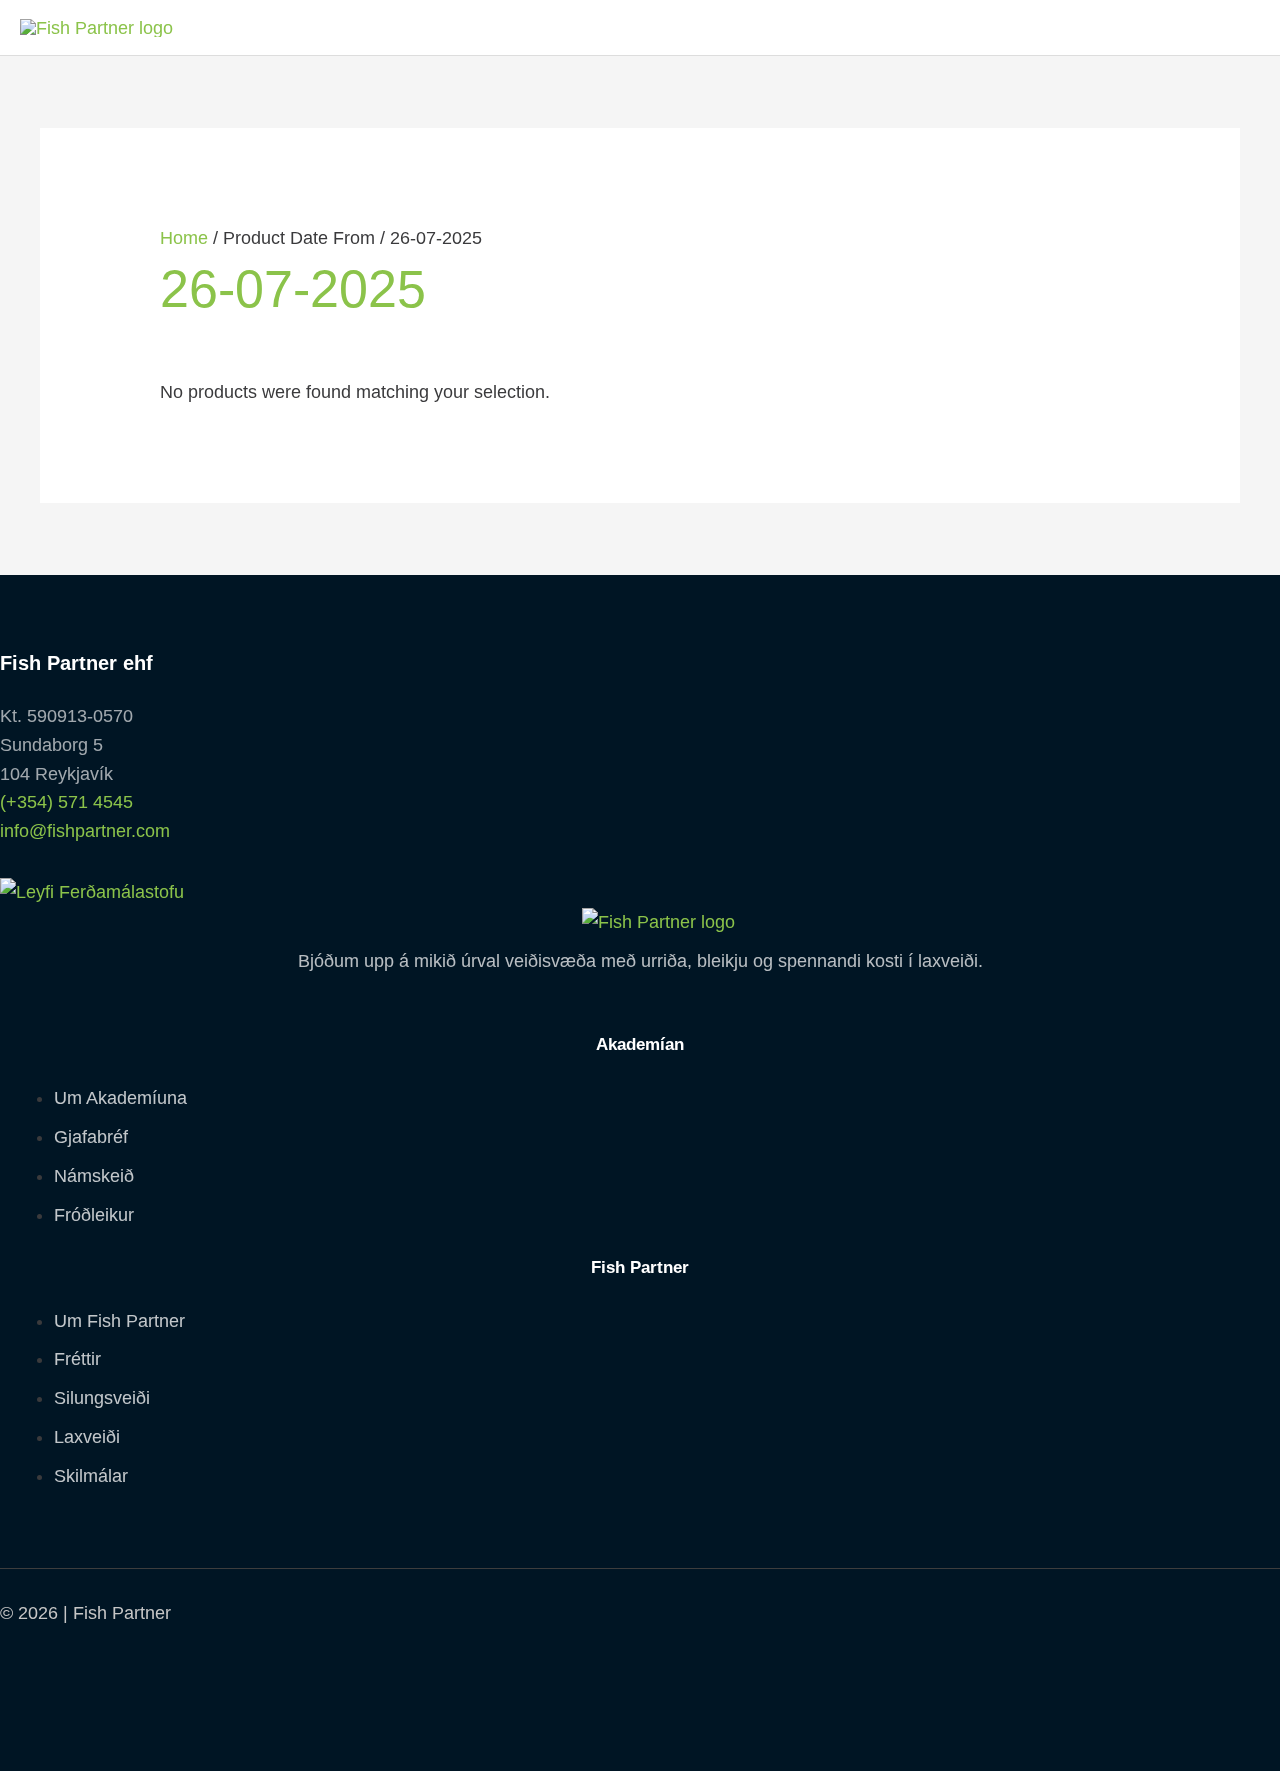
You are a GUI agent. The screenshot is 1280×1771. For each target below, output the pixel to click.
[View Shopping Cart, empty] (1235, 28)
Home (184, 238)
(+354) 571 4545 (66, 802)
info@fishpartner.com (85, 831)
